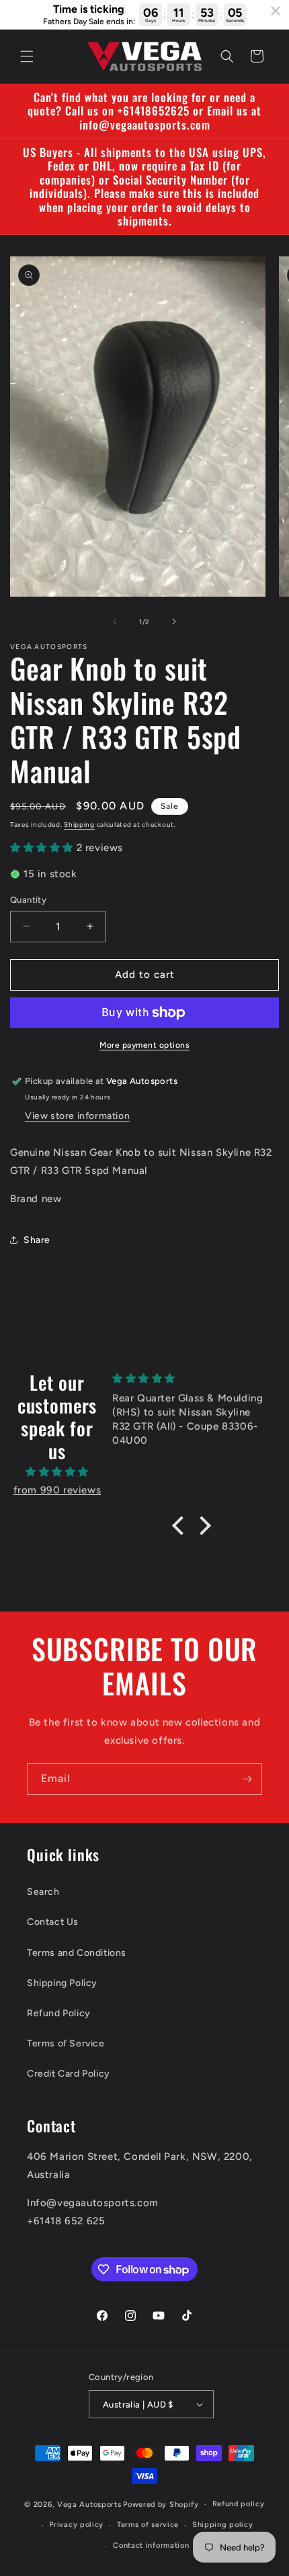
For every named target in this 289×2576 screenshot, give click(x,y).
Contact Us (53, 1922)
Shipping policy (223, 2525)
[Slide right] (174, 622)
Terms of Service (66, 2043)
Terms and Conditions (77, 1953)
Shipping (79, 825)
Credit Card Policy (69, 2074)
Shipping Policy (62, 1983)
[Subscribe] (247, 1779)
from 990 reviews (57, 1490)
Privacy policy (76, 2525)
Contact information (151, 2545)
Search (43, 1892)
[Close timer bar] (276, 11)
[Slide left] (115, 622)
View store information (77, 1116)
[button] (27, 56)
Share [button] (37, 1240)
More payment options (144, 1045)
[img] (57, 1472)
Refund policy (239, 2504)
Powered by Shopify (161, 2505)
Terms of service (148, 2525)
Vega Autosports (89, 2505)
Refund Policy (59, 2013)
